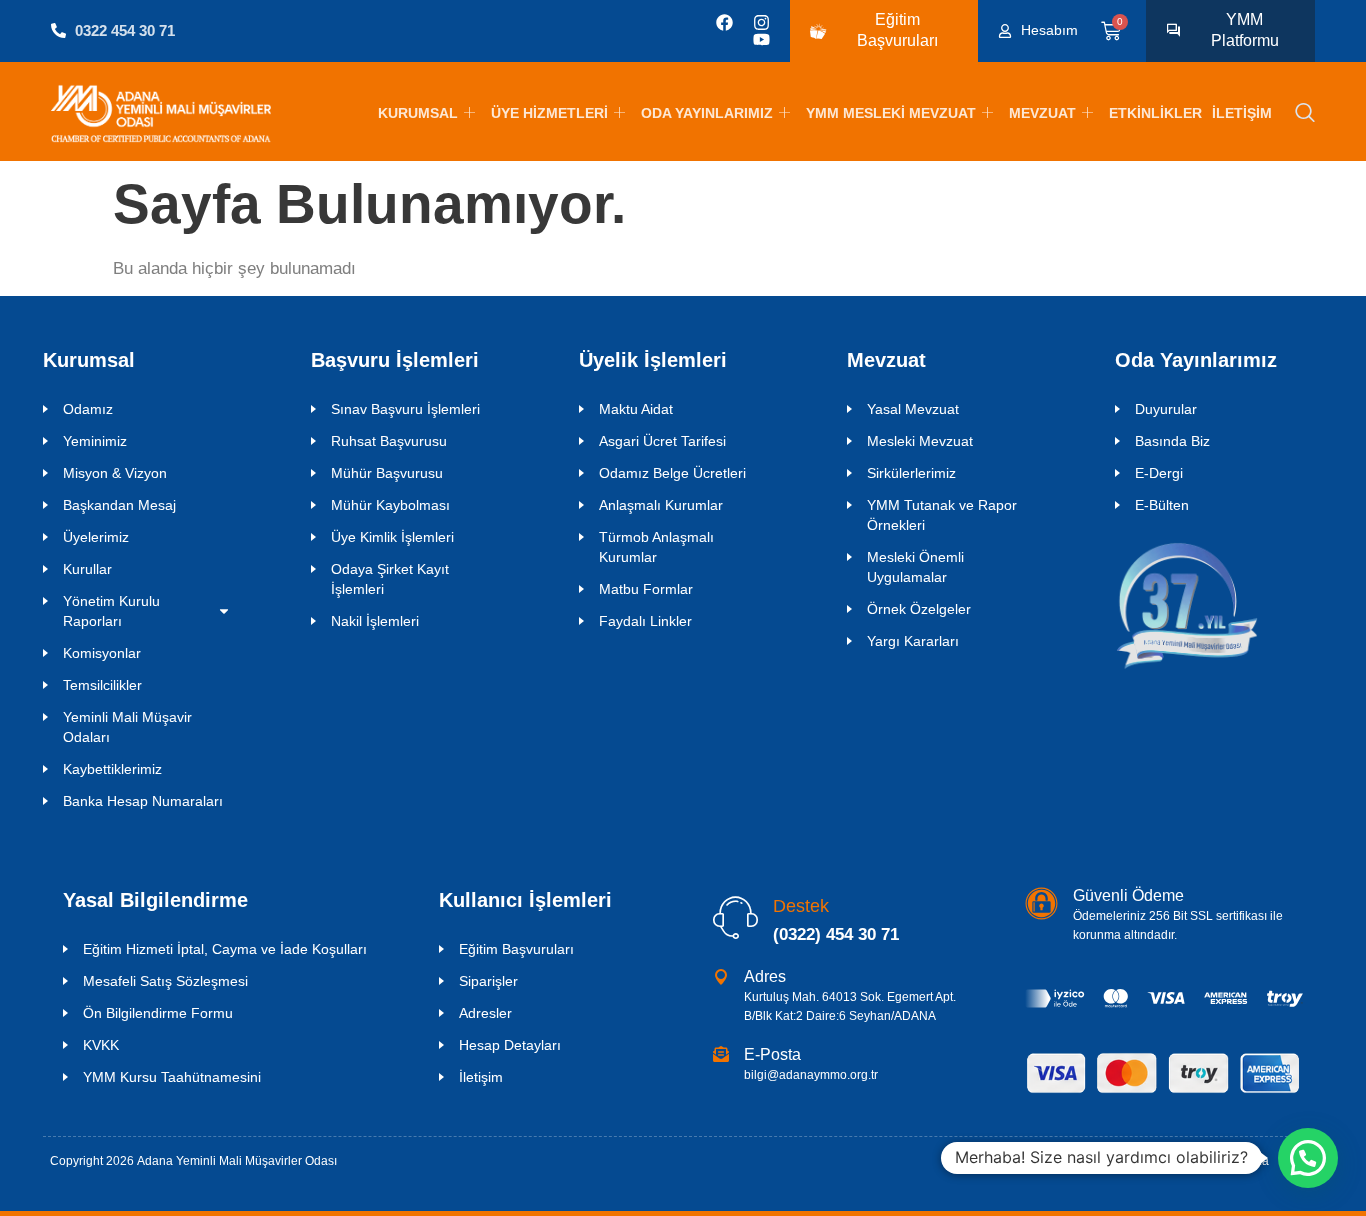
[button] (1305, 114)
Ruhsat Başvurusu (389, 441)
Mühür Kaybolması (390, 505)
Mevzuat (1042, 113)
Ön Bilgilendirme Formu (158, 1013)
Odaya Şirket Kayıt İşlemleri (390, 579)
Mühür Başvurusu (387, 473)
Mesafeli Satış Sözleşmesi (165, 981)
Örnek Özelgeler (919, 609)
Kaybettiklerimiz (112, 769)
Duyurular (1166, 409)
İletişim (1242, 113)
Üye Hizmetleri (549, 113)
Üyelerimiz (96, 537)
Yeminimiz (95, 441)
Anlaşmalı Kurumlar (661, 505)
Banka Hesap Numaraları (143, 801)
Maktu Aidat (636, 409)
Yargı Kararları (913, 641)
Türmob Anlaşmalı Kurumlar (656, 547)
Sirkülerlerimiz (911, 473)
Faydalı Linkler (645, 621)
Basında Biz (1172, 441)
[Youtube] (761, 39)
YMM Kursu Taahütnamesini (172, 1077)
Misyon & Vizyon (115, 473)
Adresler (485, 1013)
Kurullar (87, 569)
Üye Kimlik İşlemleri (392, 537)
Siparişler (488, 981)
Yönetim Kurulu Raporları (111, 611)
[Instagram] (761, 22)
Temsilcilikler (102, 685)
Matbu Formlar (646, 589)
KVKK (101, 1045)
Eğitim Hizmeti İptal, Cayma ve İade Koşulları (225, 949)
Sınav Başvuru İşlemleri (405, 409)
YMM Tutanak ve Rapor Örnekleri (942, 515)
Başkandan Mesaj (119, 505)
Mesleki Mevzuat (920, 441)
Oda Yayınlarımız (707, 113)
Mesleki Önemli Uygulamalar (915, 567)
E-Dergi (1159, 473)
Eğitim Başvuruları (516, 949)
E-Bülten (1162, 505)
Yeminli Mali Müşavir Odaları (127, 727)
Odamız (88, 409)
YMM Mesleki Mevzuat (891, 113)
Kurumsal (418, 113)
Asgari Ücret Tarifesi (662, 441)
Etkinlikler (1155, 113)
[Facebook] (724, 22)
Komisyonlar (102, 653)
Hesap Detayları (510, 1045)
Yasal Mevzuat (913, 409)
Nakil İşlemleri (375, 621)
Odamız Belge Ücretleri (672, 473)
